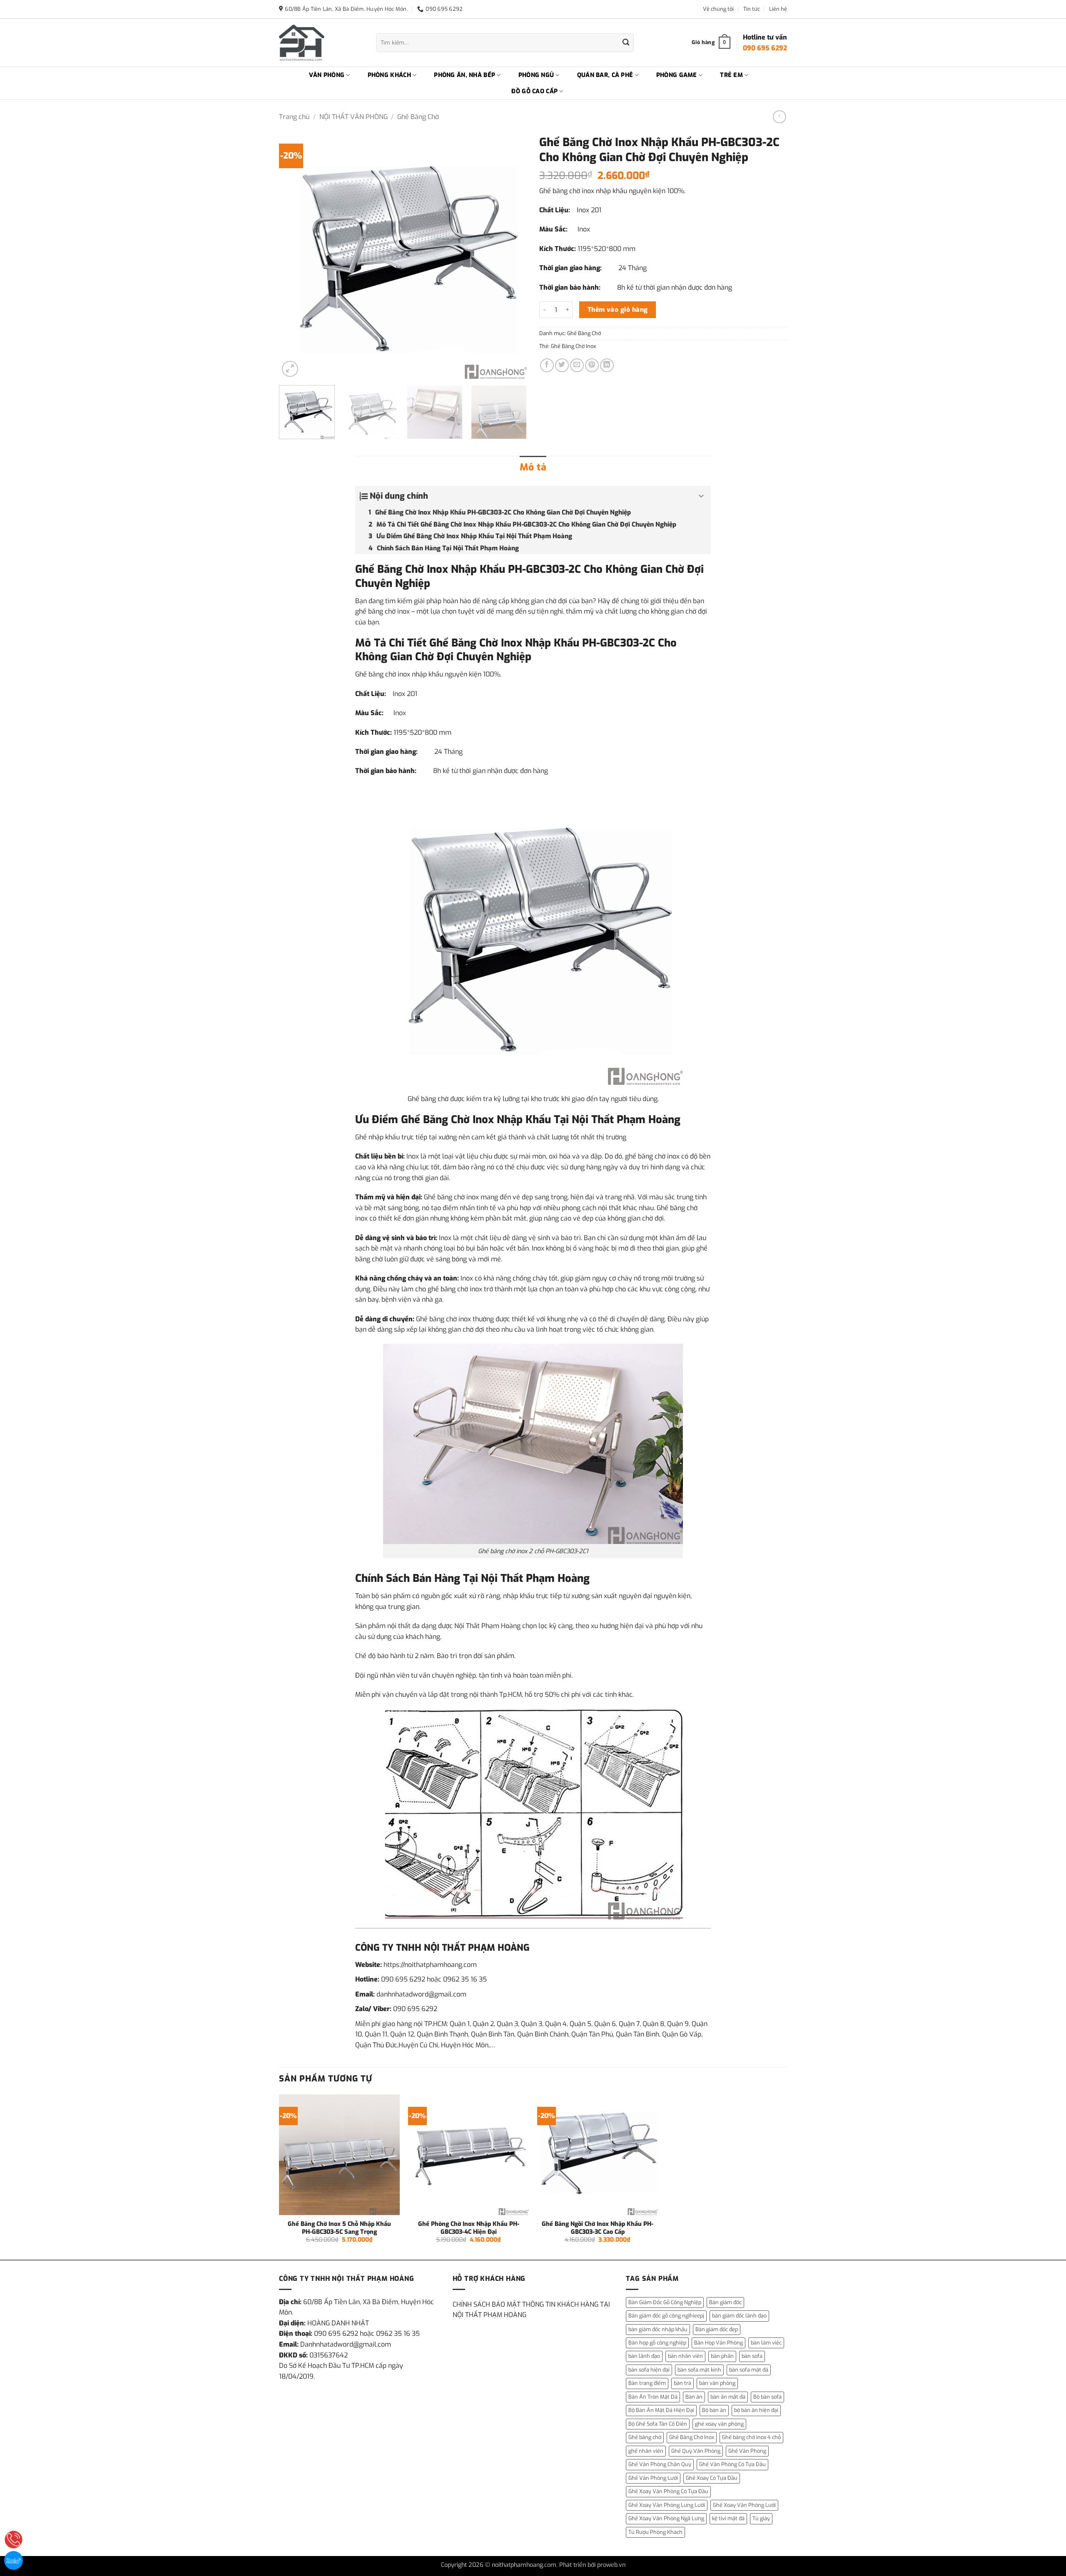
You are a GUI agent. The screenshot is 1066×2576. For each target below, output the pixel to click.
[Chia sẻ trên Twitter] (562, 365)
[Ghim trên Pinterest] (592, 365)
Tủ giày (761, 2518)
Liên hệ (778, 9)
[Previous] (294, 255)
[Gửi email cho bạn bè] (577, 365)
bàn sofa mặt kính (699, 2370)
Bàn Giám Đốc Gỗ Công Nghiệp (665, 2302)
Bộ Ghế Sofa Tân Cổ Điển (658, 2424)
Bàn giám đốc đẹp (717, 2329)
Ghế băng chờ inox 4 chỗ (751, 2437)
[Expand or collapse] (701, 496)
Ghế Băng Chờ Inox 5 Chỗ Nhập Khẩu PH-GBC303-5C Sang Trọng (339, 2228)
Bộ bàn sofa (767, 2397)
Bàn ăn (694, 2397)
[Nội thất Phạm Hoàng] (321, 43)
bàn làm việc (766, 2343)
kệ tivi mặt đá (728, 2518)
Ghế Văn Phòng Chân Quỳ (660, 2464)
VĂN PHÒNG (327, 75)
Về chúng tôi (718, 9)
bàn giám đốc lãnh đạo (739, 2316)
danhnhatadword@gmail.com (421, 1994)
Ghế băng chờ (645, 2437)
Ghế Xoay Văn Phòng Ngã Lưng (666, 2518)
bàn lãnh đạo (644, 2356)
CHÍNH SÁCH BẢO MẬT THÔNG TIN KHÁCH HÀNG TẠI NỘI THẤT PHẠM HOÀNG (531, 2310)
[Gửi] (626, 43)
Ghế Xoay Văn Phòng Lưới (744, 2505)
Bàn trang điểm (647, 2383)
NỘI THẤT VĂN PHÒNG (354, 117)
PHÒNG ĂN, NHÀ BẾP (465, 75)
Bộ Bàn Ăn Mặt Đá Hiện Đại (661, 2410)
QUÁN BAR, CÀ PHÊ (605, 75)
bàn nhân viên (685, 2356)
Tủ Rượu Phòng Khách (655, 2532)
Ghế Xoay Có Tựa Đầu (712, 2478)
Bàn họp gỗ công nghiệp (657, 2343)
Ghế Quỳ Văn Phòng (696, 2451)
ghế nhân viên (646, 2451)
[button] (290, 369)
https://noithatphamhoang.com (430, 1965)
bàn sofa (752, 2356)
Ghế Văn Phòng (747, 2451)
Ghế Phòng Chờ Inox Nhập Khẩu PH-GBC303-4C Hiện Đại (469, 2228)
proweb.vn (611, 2565)
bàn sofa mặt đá (749, 2370)
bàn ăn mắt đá (728, 2397)
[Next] (511, 255)
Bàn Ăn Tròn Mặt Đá (653, 2397)
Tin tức (752, 9)
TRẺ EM (731, 75)
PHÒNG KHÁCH (389, 75)
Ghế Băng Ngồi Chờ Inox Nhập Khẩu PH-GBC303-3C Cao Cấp (598, 2228)
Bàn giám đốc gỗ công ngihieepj (666, 2316)
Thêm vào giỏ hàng (618, 310)
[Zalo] (14, 2560)
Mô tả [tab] (533, 467)
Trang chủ (294, 117)
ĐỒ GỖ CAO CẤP (534, 91)
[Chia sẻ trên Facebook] (547, 365)
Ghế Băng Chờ (418, 117)
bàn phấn (722, 2356)
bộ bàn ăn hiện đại (756, 2410)
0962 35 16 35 (465, 1979)
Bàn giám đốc (725, 2302)
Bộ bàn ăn (714, 2410)
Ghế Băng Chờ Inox (573, 346)
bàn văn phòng (717, 2383)
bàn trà (682, 2383)
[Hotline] (14, 2540)
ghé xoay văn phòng (719, 2424)
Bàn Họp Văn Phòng (719, 2343)
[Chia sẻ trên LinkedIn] (607, 365)
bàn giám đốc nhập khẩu (658, 2329)
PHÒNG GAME (677, 75)
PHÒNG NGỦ (536, 75)
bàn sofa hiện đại (649, 2370)
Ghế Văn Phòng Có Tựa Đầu (732, 2464)
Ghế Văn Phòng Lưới (653, 2478)
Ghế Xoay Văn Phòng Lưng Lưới (667, 2505)
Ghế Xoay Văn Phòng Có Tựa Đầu (668, 2491)
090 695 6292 (403, 1979)
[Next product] (779, 117)
